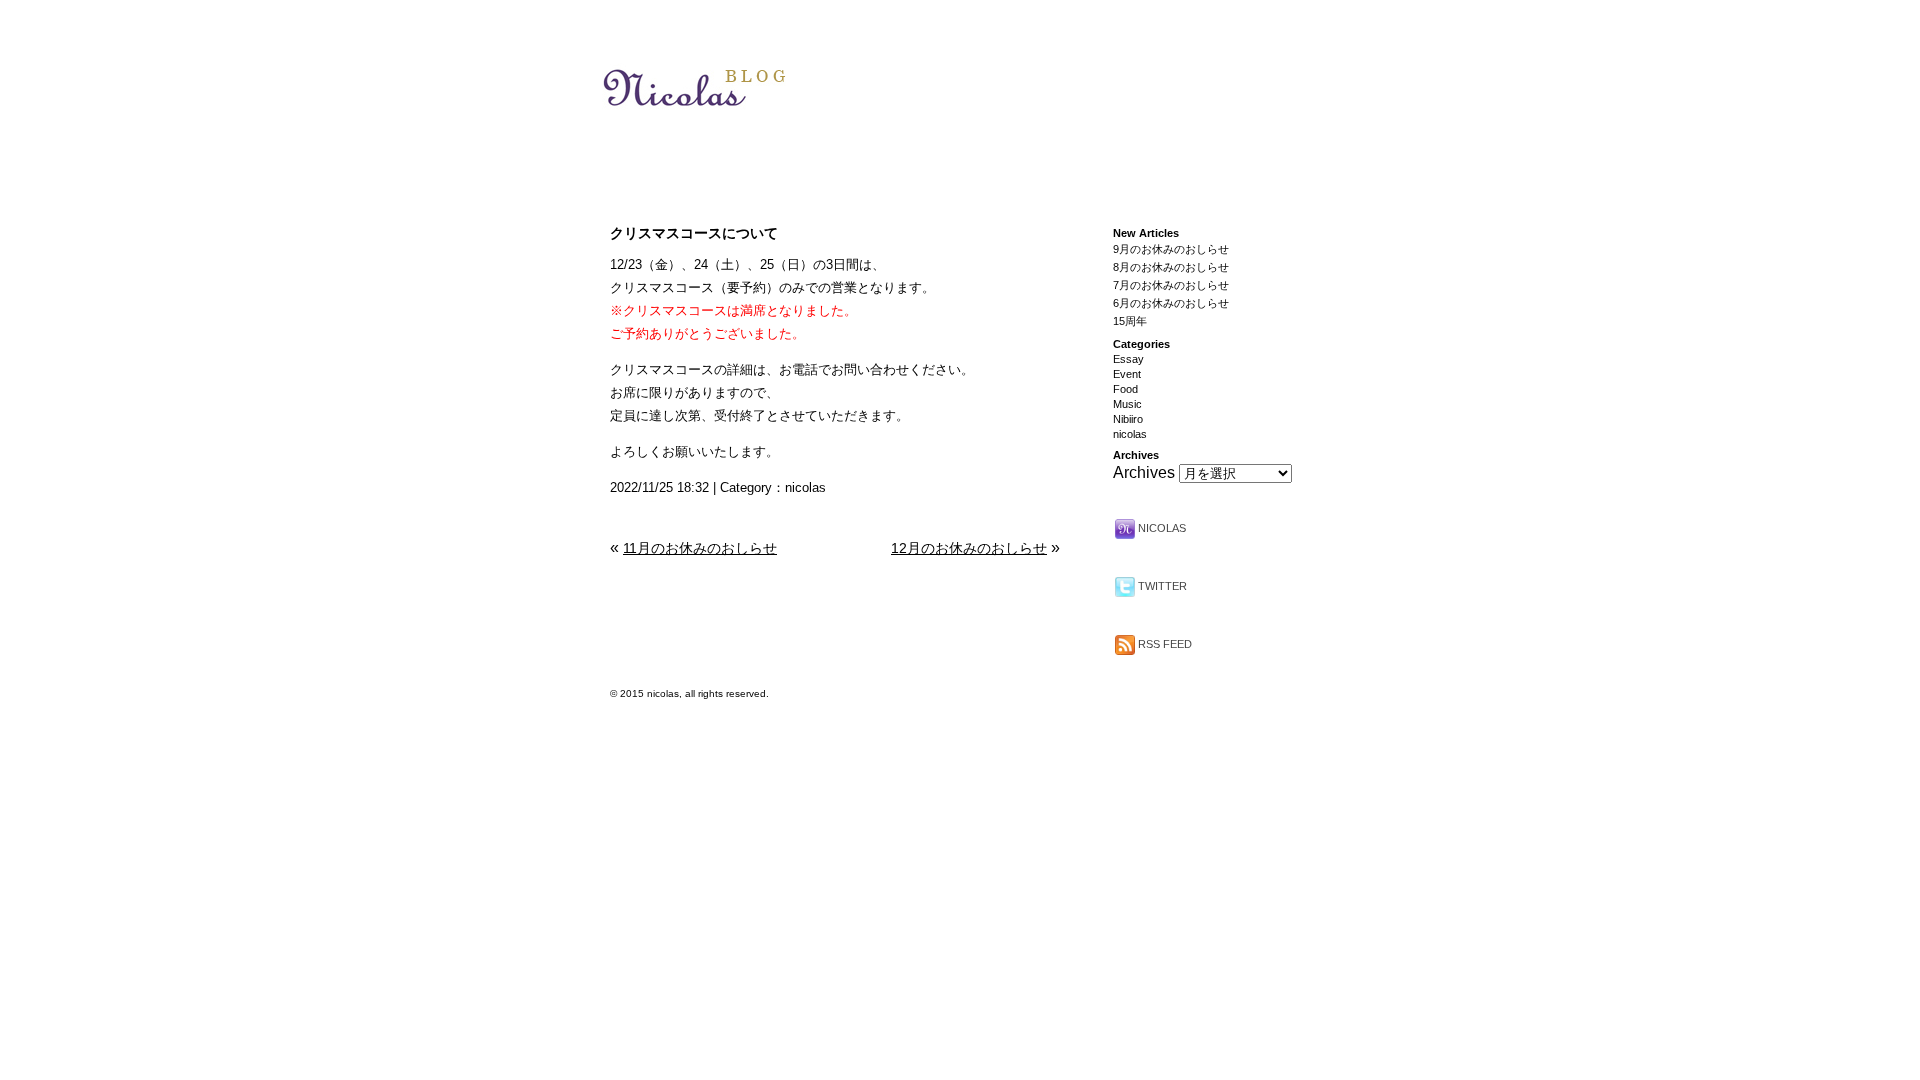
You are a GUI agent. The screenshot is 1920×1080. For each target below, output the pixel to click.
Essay (1128, 359)
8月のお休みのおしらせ (1171, 267)
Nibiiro (1128, 419)
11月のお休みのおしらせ (700, 548)
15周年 (1130, 321)
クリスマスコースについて (694, 233)
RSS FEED (1163, 644)
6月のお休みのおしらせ (1171, 303)
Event (1127, 374)
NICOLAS (1160, 528)
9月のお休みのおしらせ (1171, 249)
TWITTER (1161, 586)
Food (1125, 389)
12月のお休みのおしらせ (969, 548)
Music (1127, 404)
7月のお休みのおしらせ (1171, 285)
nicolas (805, 487)
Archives (1144, 472)
